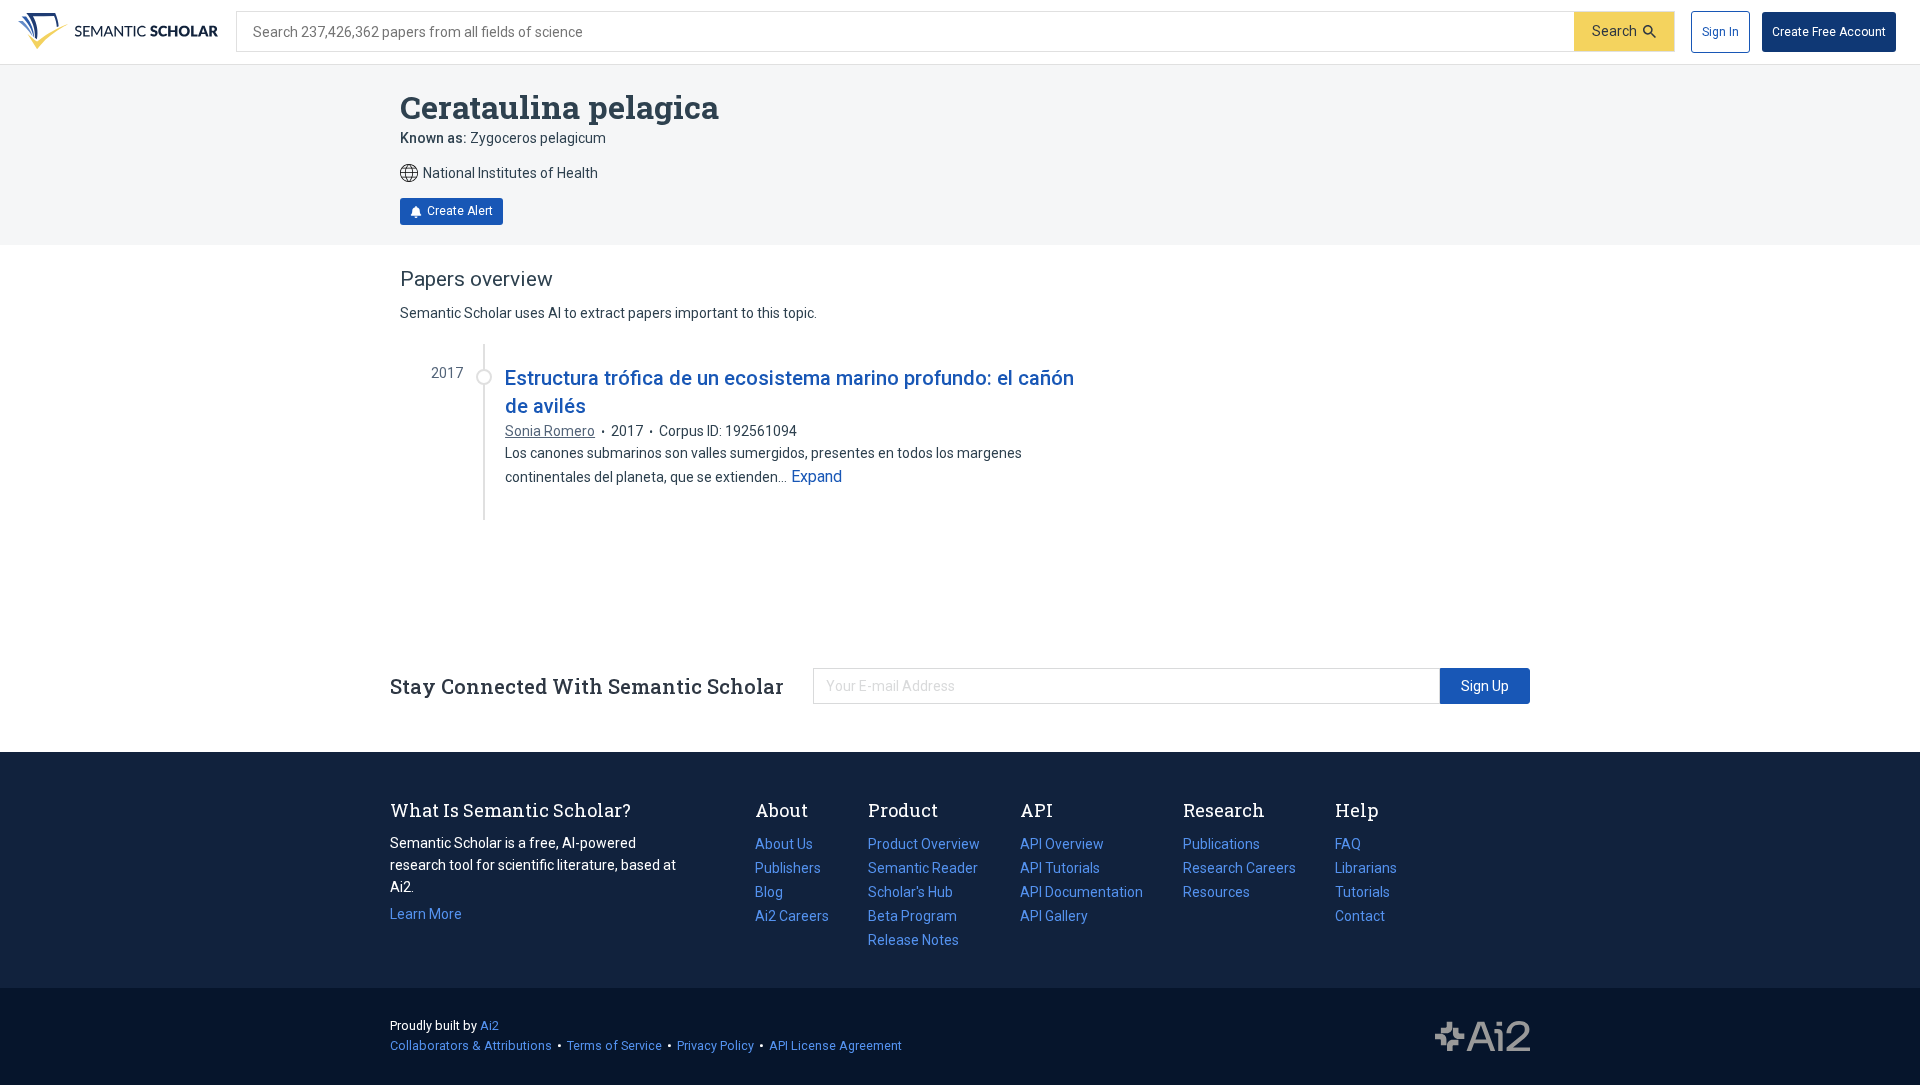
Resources (1216, 894)
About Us (784, 844)
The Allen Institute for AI (1482, 1037)
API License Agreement (835, 1045)
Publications (1221, 846)
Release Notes (913, 940)
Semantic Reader (923, 868)
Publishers (788, 868)
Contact (1360, 916)
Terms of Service (614, 1045)
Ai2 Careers (792, 918)
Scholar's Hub (910, 892)
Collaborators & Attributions (471, 1045)
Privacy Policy (715, 1045)
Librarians (1366, 868)
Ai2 (489, 1025)
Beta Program (912, 916)
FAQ (1348, 844)
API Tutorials (1060, 868)
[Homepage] (116, 32)
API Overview (1062, 844)
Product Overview (924, 844)
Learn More (426, 914)
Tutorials (1362, 892)
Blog (777, 894)
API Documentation (1081, 894)
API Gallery (1054, 916)
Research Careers (1239, 870)
